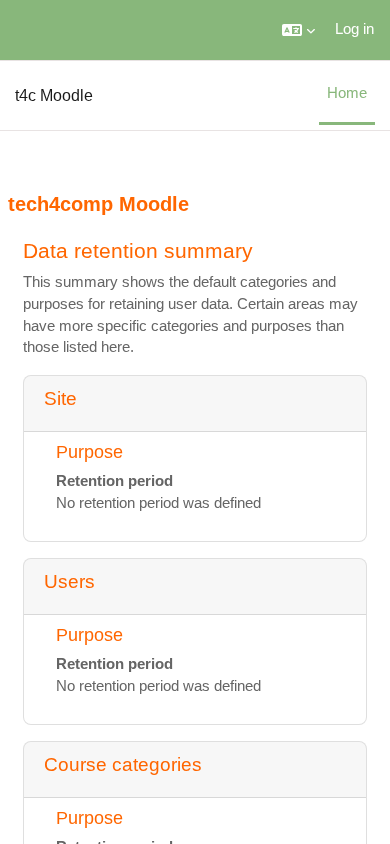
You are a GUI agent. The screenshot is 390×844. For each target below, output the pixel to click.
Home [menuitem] (347, 93)
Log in (354, 29)
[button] (298, 30)
